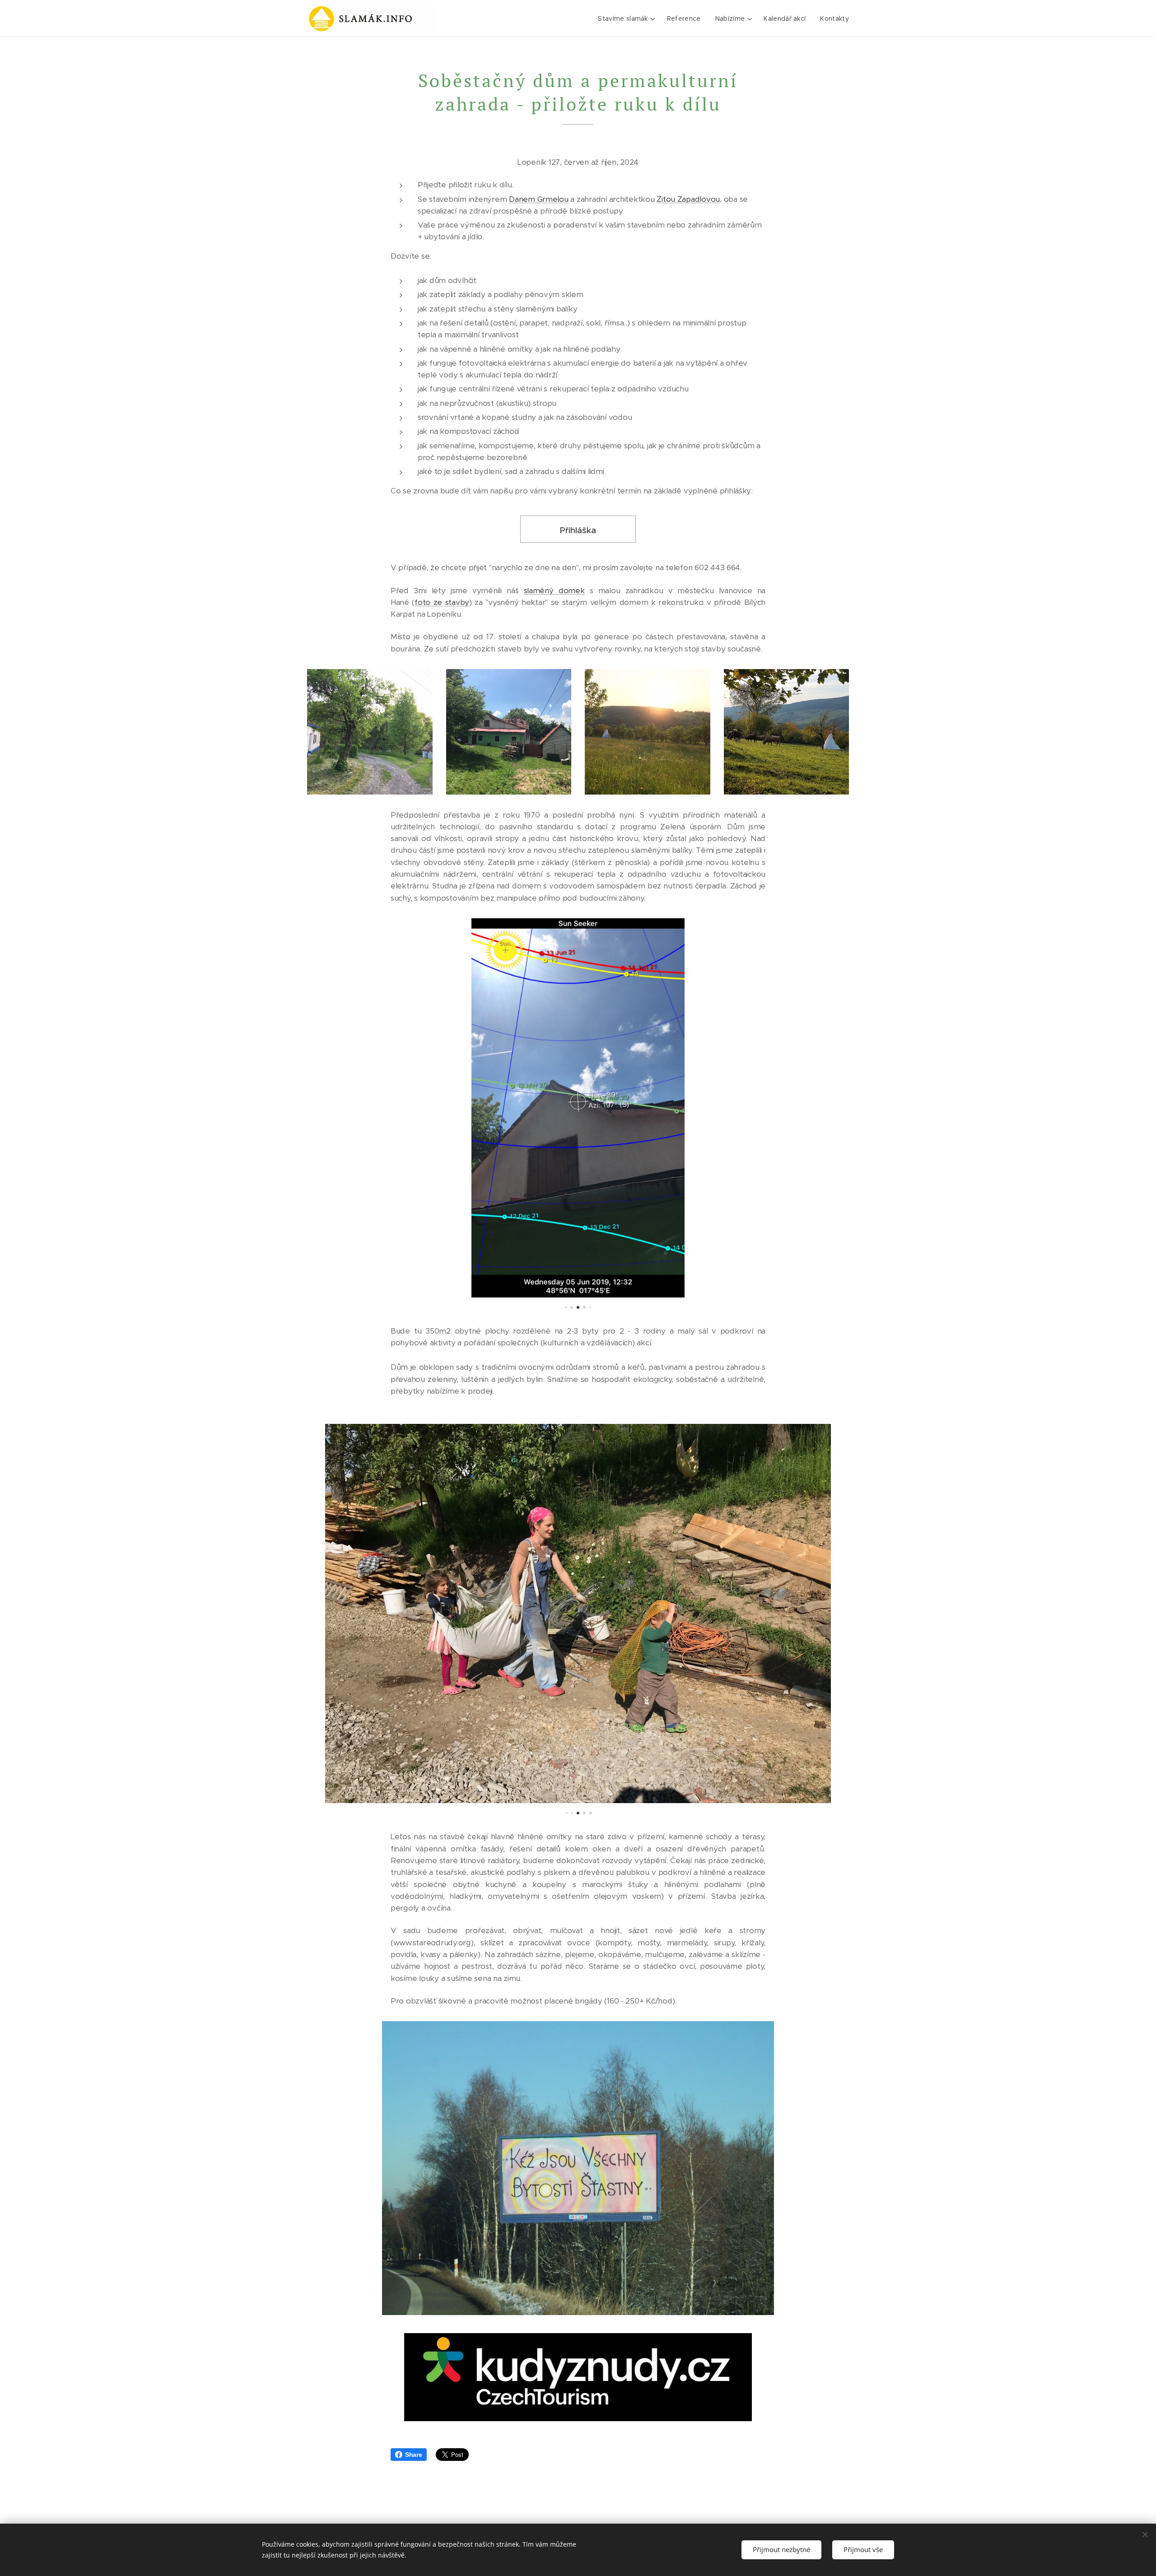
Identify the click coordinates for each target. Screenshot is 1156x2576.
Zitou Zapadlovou (688, 199)
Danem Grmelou (539, 199)
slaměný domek (554, 591)
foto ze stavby (442, 602)
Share (414, 2455)
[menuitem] (627, 19)
